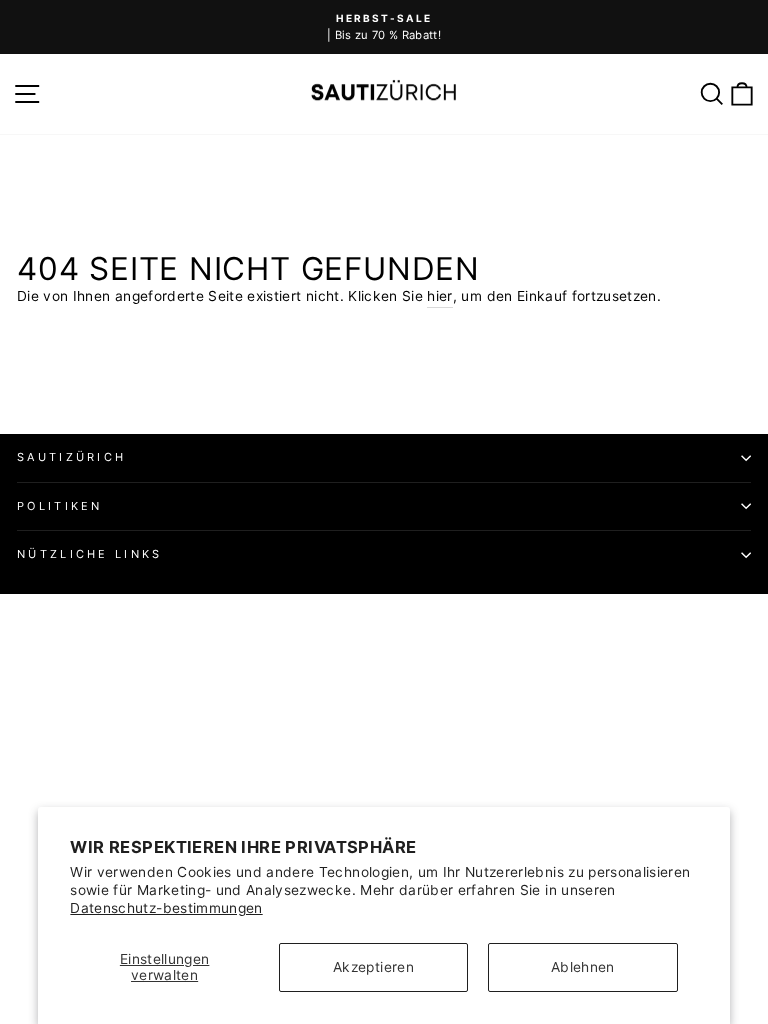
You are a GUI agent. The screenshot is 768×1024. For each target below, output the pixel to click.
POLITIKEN (60, 506)
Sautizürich (71, 457)
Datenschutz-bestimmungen (166, 908)
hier (439, 296)
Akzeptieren (373, 967)
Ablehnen (583, 967)
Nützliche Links (90, 554)
